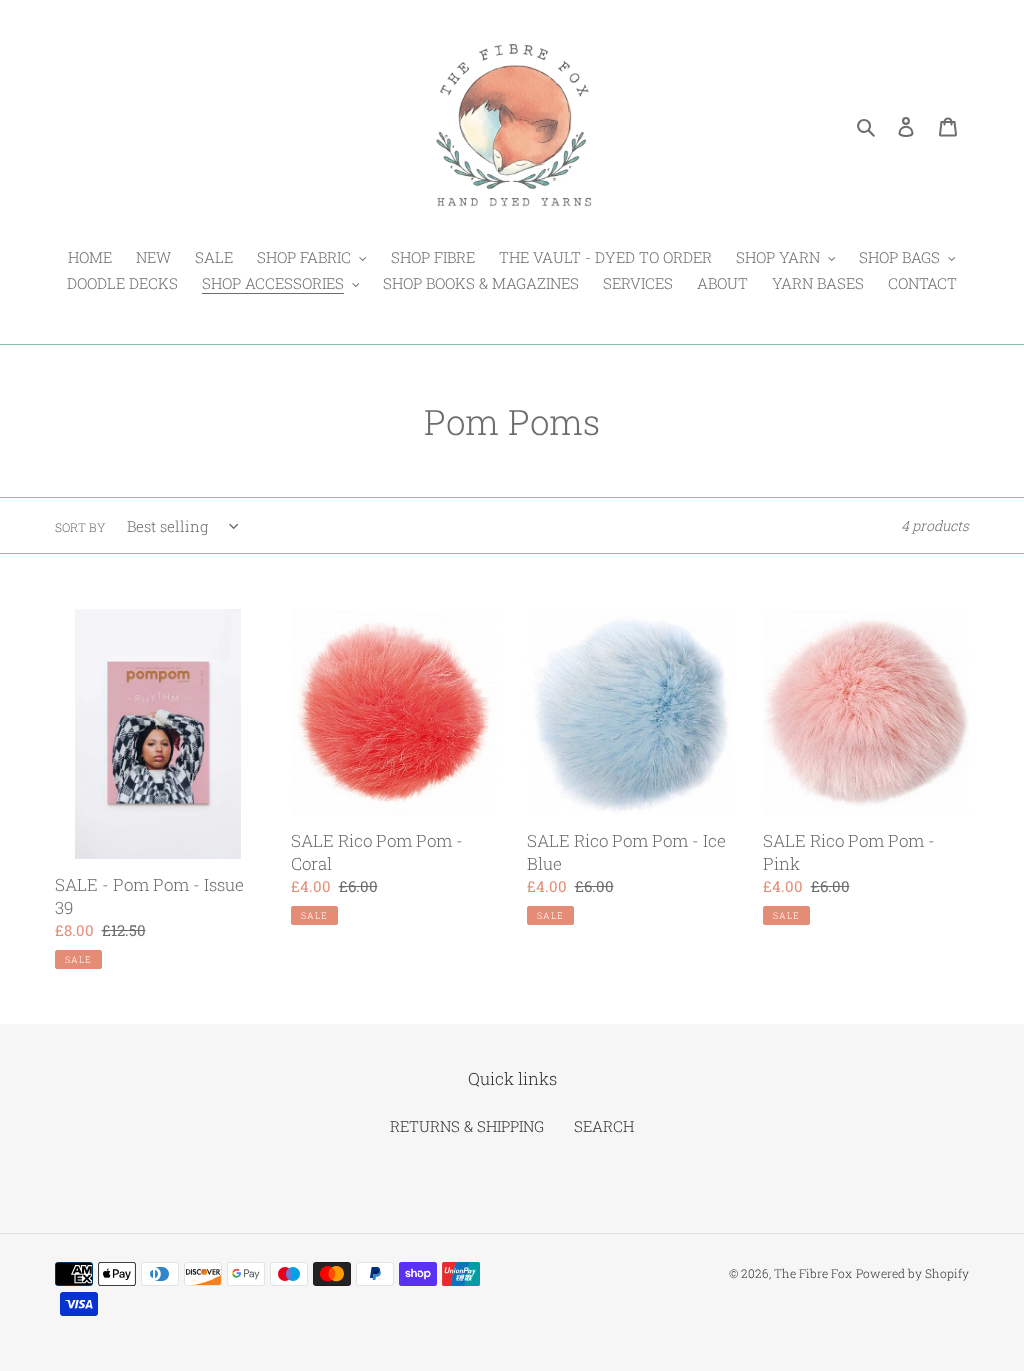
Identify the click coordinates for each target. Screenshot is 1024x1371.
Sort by (80, 527)
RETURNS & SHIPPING (467, 1126)
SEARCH (604, 1126)
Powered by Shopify (912, 1273)
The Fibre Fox (813, 1273)
